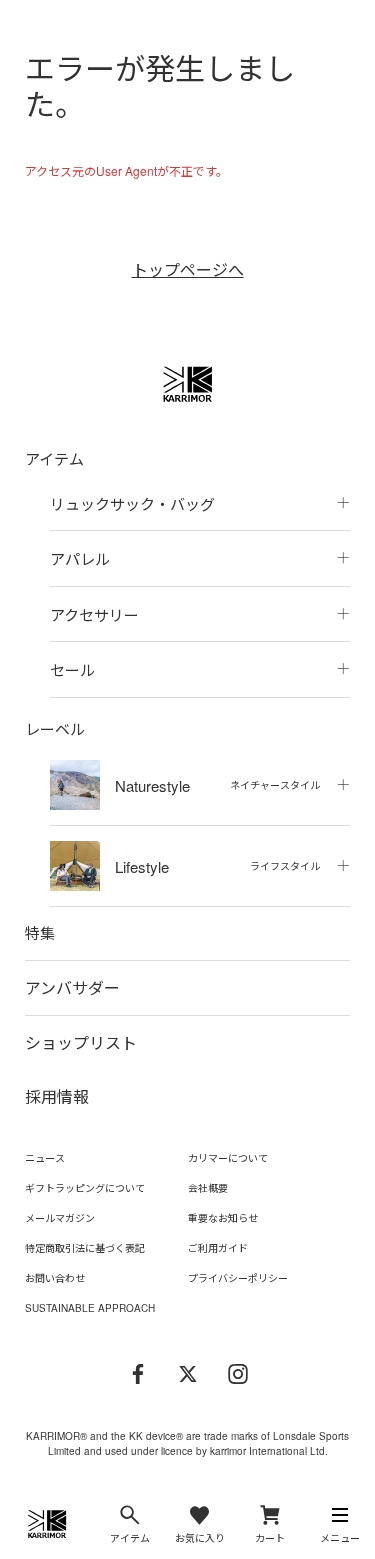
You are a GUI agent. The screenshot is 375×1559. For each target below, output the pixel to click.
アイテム (54, 458)
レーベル (55, 728)
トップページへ (188, 269)
